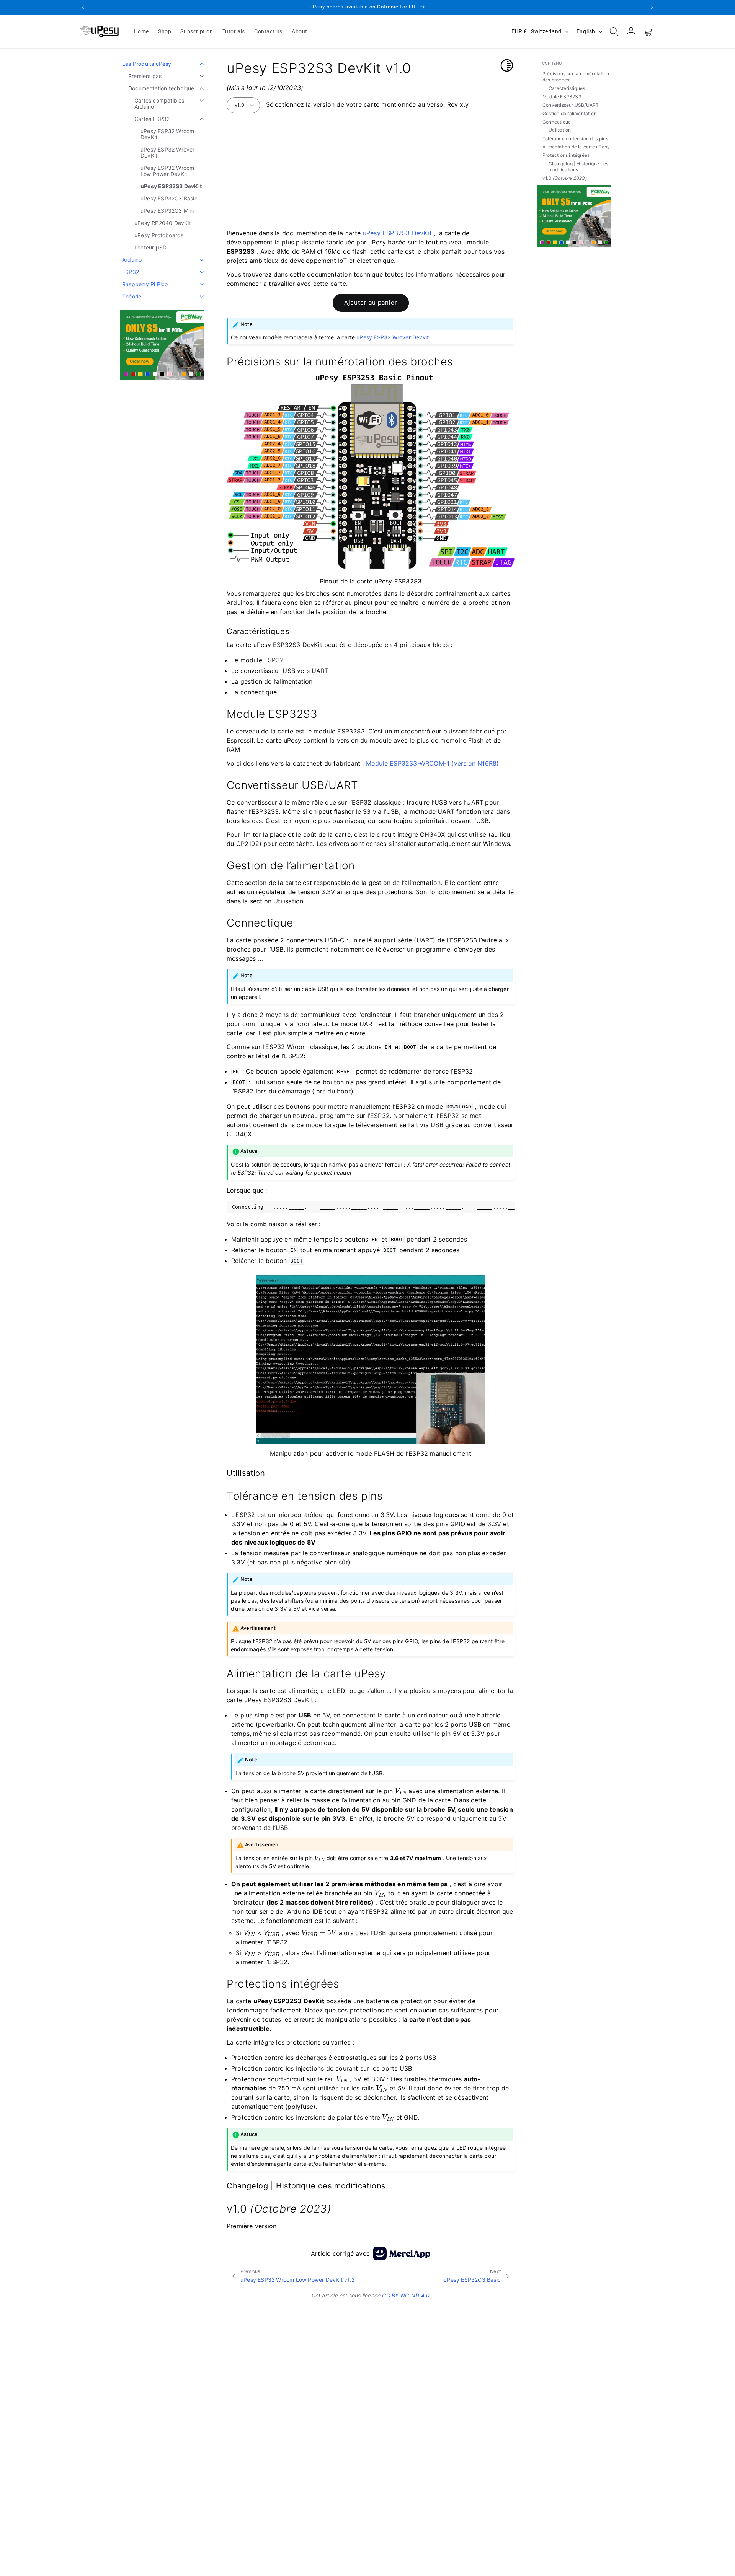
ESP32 (131, 272)
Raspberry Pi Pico (145, 284)
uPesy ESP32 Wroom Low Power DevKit (167, 171)
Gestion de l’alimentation (569, 113)
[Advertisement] (371, 170)
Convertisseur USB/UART (571, 105)
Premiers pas (145, 76)
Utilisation (560, 130)
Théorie (132, 296)
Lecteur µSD (150, 247)
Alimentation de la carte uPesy (576, 147)
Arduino (132, 260)
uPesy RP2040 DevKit (163, 223)
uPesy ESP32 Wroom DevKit (167, 134)
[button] (614, 31)
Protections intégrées (566, 155)
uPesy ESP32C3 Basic (169, 198)
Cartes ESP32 (152, 119)
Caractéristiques (567, 88)
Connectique (557, 122)
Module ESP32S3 (562, 97)
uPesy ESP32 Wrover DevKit (168, 152)
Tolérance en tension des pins (575, 138)
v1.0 (240, 105)
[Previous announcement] (83, 7)
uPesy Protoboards (159, 235)
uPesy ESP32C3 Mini (167, 211)
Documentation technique (161, 88)
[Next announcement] (652, 7)
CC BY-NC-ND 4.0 (406, 2295)
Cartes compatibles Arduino (159, 103)
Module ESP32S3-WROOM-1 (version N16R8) (433, 763)
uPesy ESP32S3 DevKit (171, 186)
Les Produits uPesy (147, 64)
